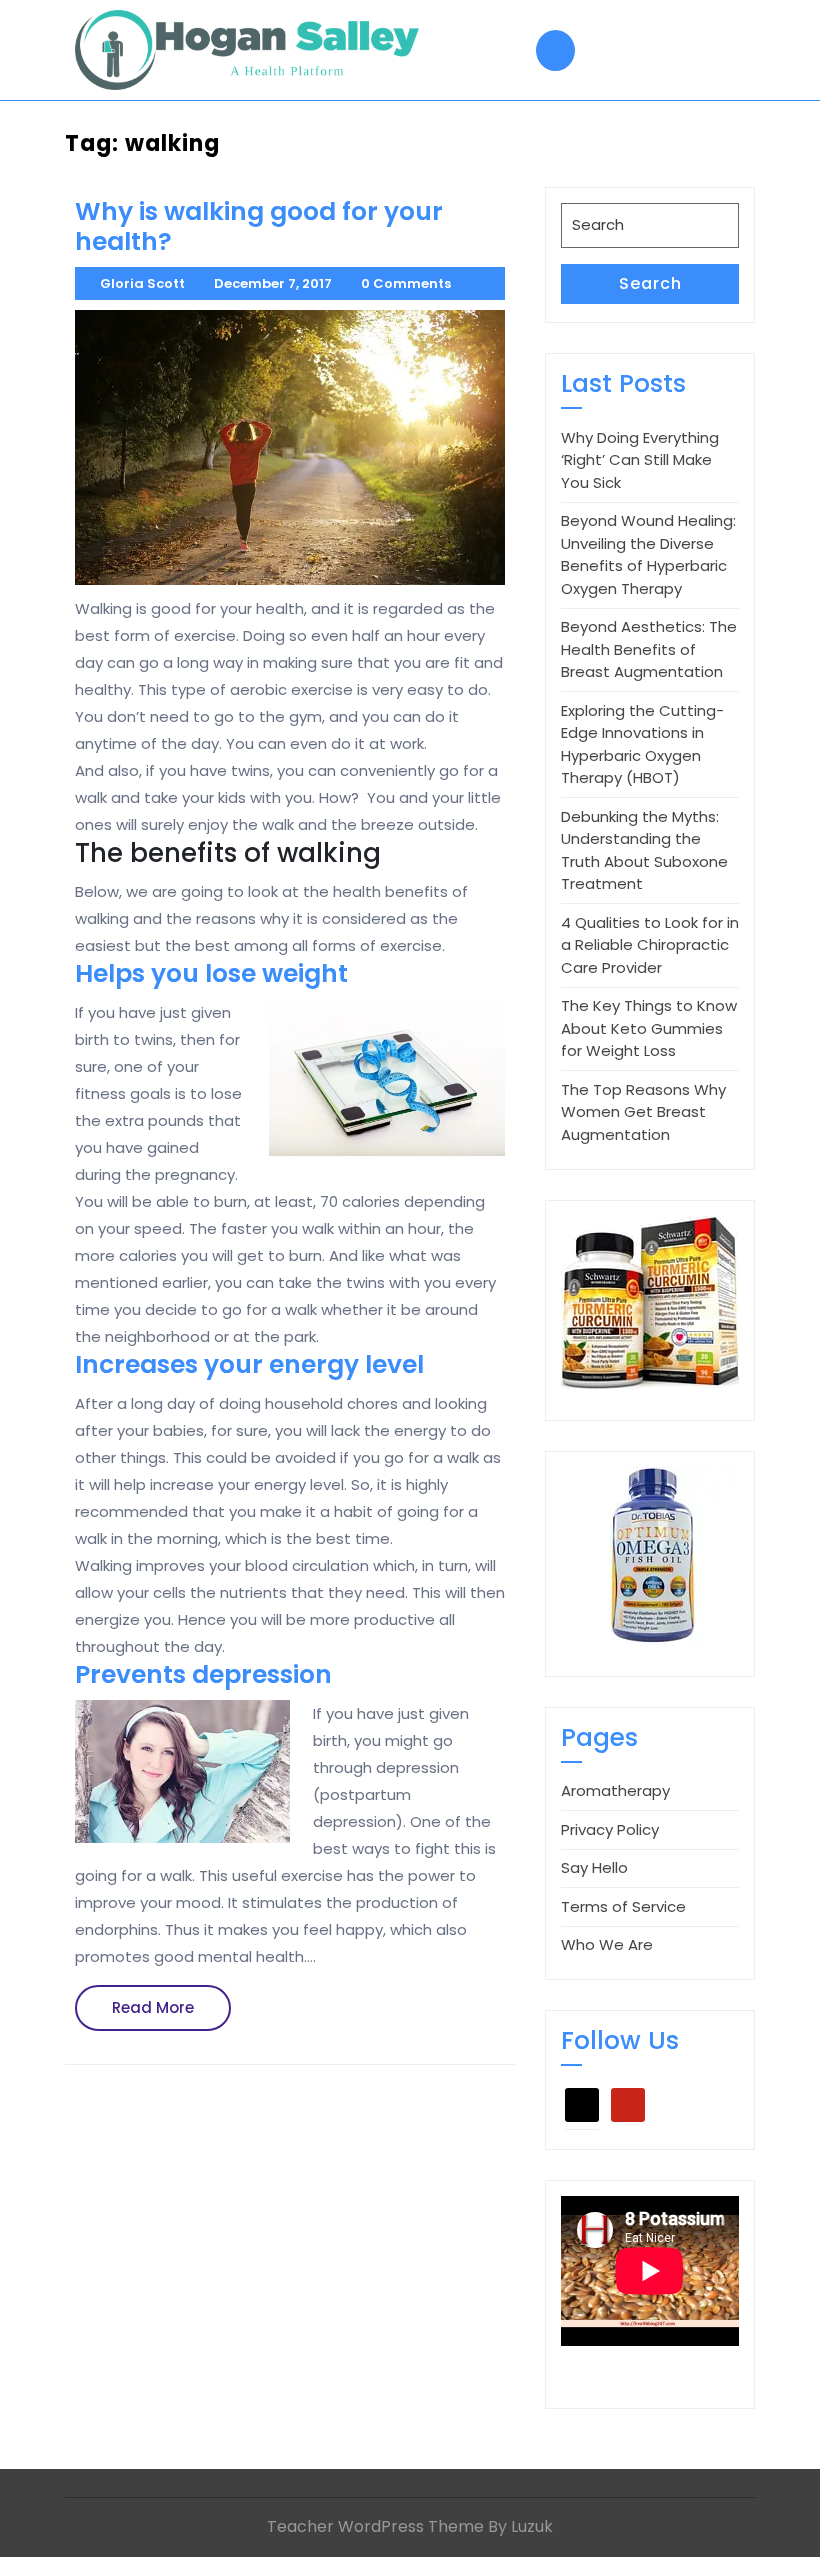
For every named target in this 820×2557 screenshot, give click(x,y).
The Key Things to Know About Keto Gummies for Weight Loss (649, 1028)
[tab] (555, 50)
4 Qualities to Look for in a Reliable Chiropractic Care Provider (650, 945)
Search (650, 283)
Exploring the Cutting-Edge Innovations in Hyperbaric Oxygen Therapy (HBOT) (642, 744)
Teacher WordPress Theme (375, 2526)
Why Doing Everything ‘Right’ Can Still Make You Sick (640, 460)
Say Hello (594, 1867)
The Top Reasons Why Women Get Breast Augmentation (643, 1112)
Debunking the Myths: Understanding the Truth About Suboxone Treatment (644, 850)
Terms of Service (623, 1906)
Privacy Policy (610, 1829)
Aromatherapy (615, 1790)
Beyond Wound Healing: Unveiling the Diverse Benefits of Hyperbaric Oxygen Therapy (648, 554)
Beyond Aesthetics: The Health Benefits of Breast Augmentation (649, 649)
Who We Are (607, 1944)
